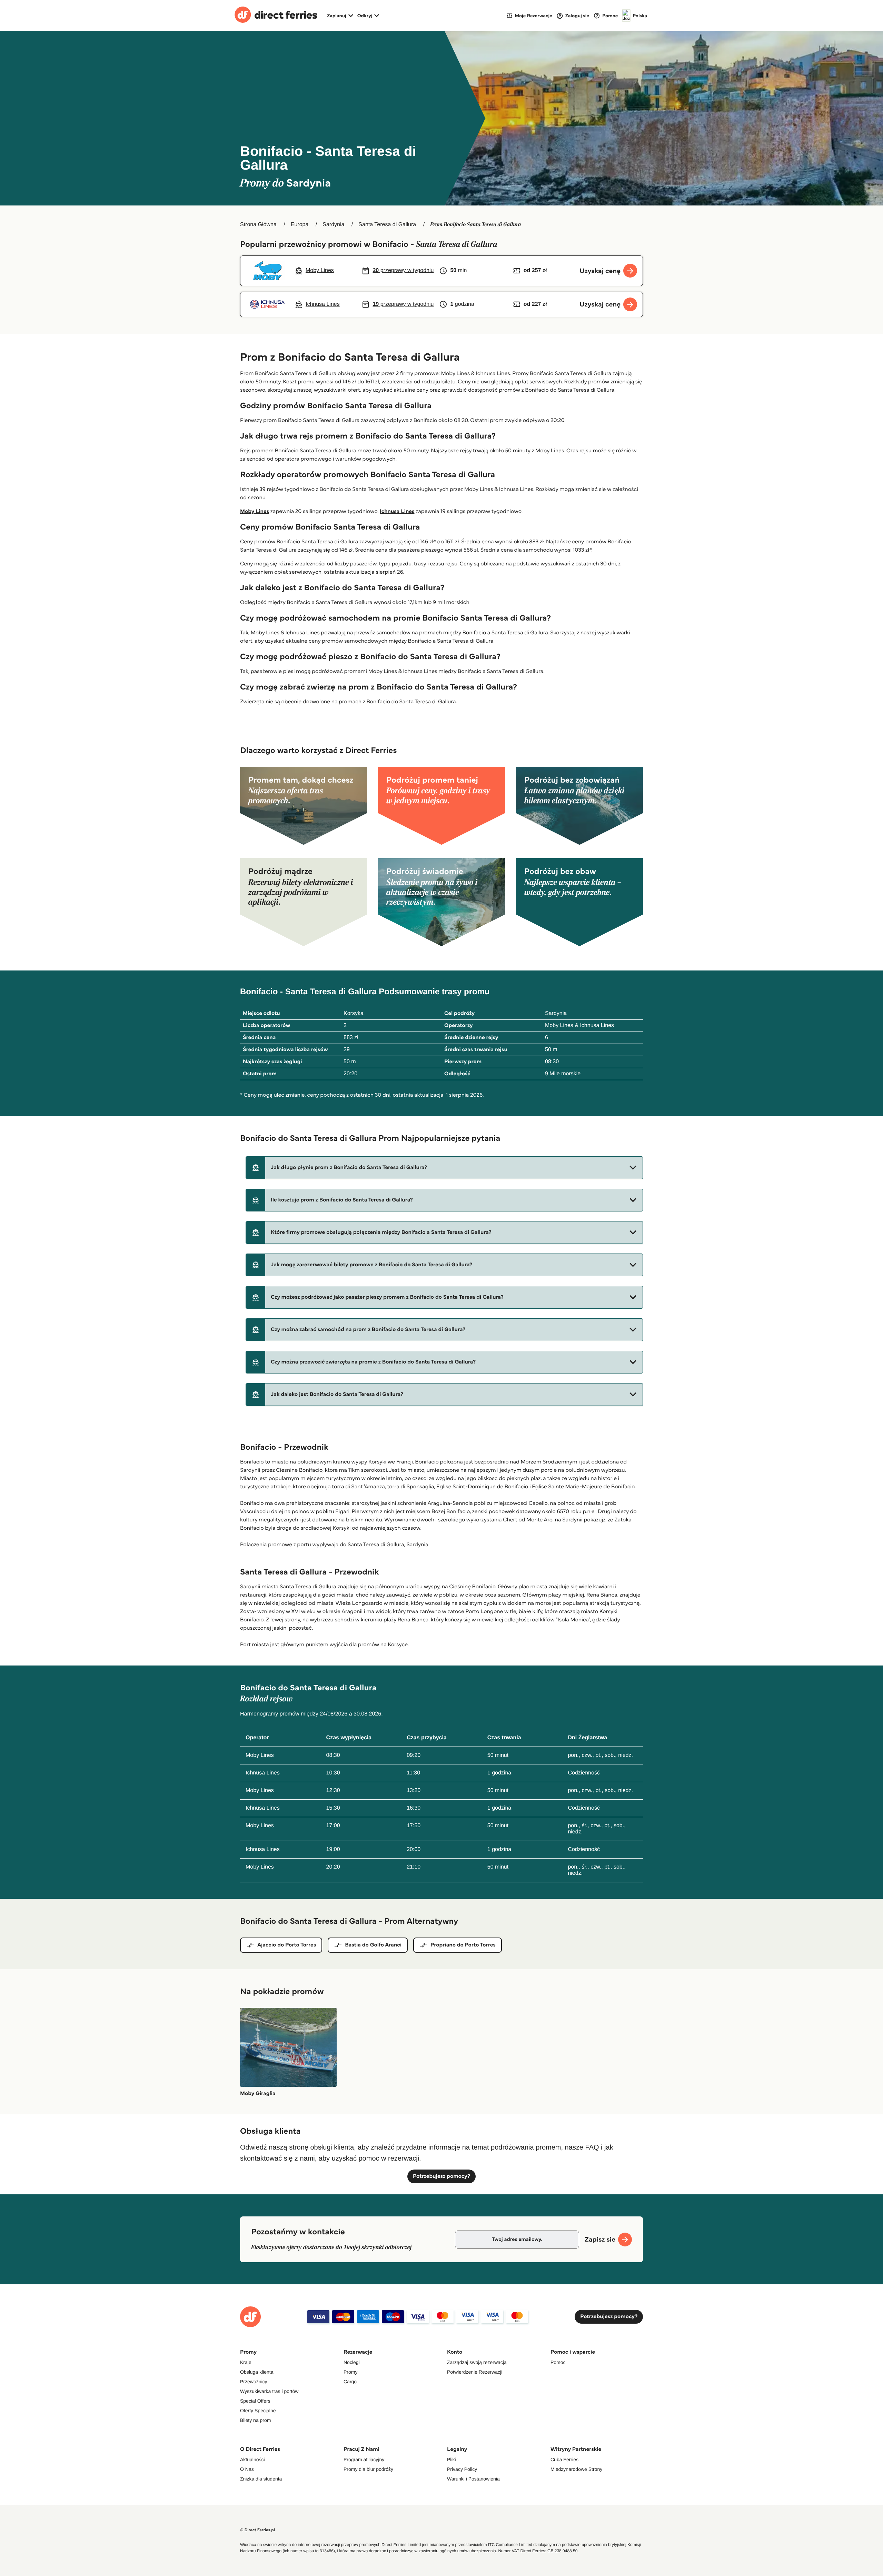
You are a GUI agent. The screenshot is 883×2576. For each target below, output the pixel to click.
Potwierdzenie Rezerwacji (475, 2372)
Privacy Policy (462, 2469)
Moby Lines (255, 511)
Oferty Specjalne (258, 2411)
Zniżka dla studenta (261, 2479)
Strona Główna (258, 225)
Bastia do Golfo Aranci (373, 1945)
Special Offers (255, 2401)
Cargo (350, 2382)
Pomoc (558, 2362)
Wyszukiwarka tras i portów (269, 2391)
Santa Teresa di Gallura (387, 225)
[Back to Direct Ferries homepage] (276, 16)
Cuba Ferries (564, 2459)
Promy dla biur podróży (368, 2469)
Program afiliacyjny (364, 2459)
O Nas (247, 2469)
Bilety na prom (255, 2420)
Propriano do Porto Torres (463, 1945)
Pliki (452, 2459)
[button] (444, 1168)
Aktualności (252, 2459)
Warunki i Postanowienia (473, 2479)
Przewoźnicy (254, 2382)
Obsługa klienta (257, 2372)
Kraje (246, 2362)
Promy (350, 2372)
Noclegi (352, 2362)
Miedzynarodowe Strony (576, 2469)
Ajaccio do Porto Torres (287, 1945)
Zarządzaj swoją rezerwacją (477, 2362)
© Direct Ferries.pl (257, 2530)
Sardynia (333, 225)
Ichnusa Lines (397, 511)
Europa (300, 225)
